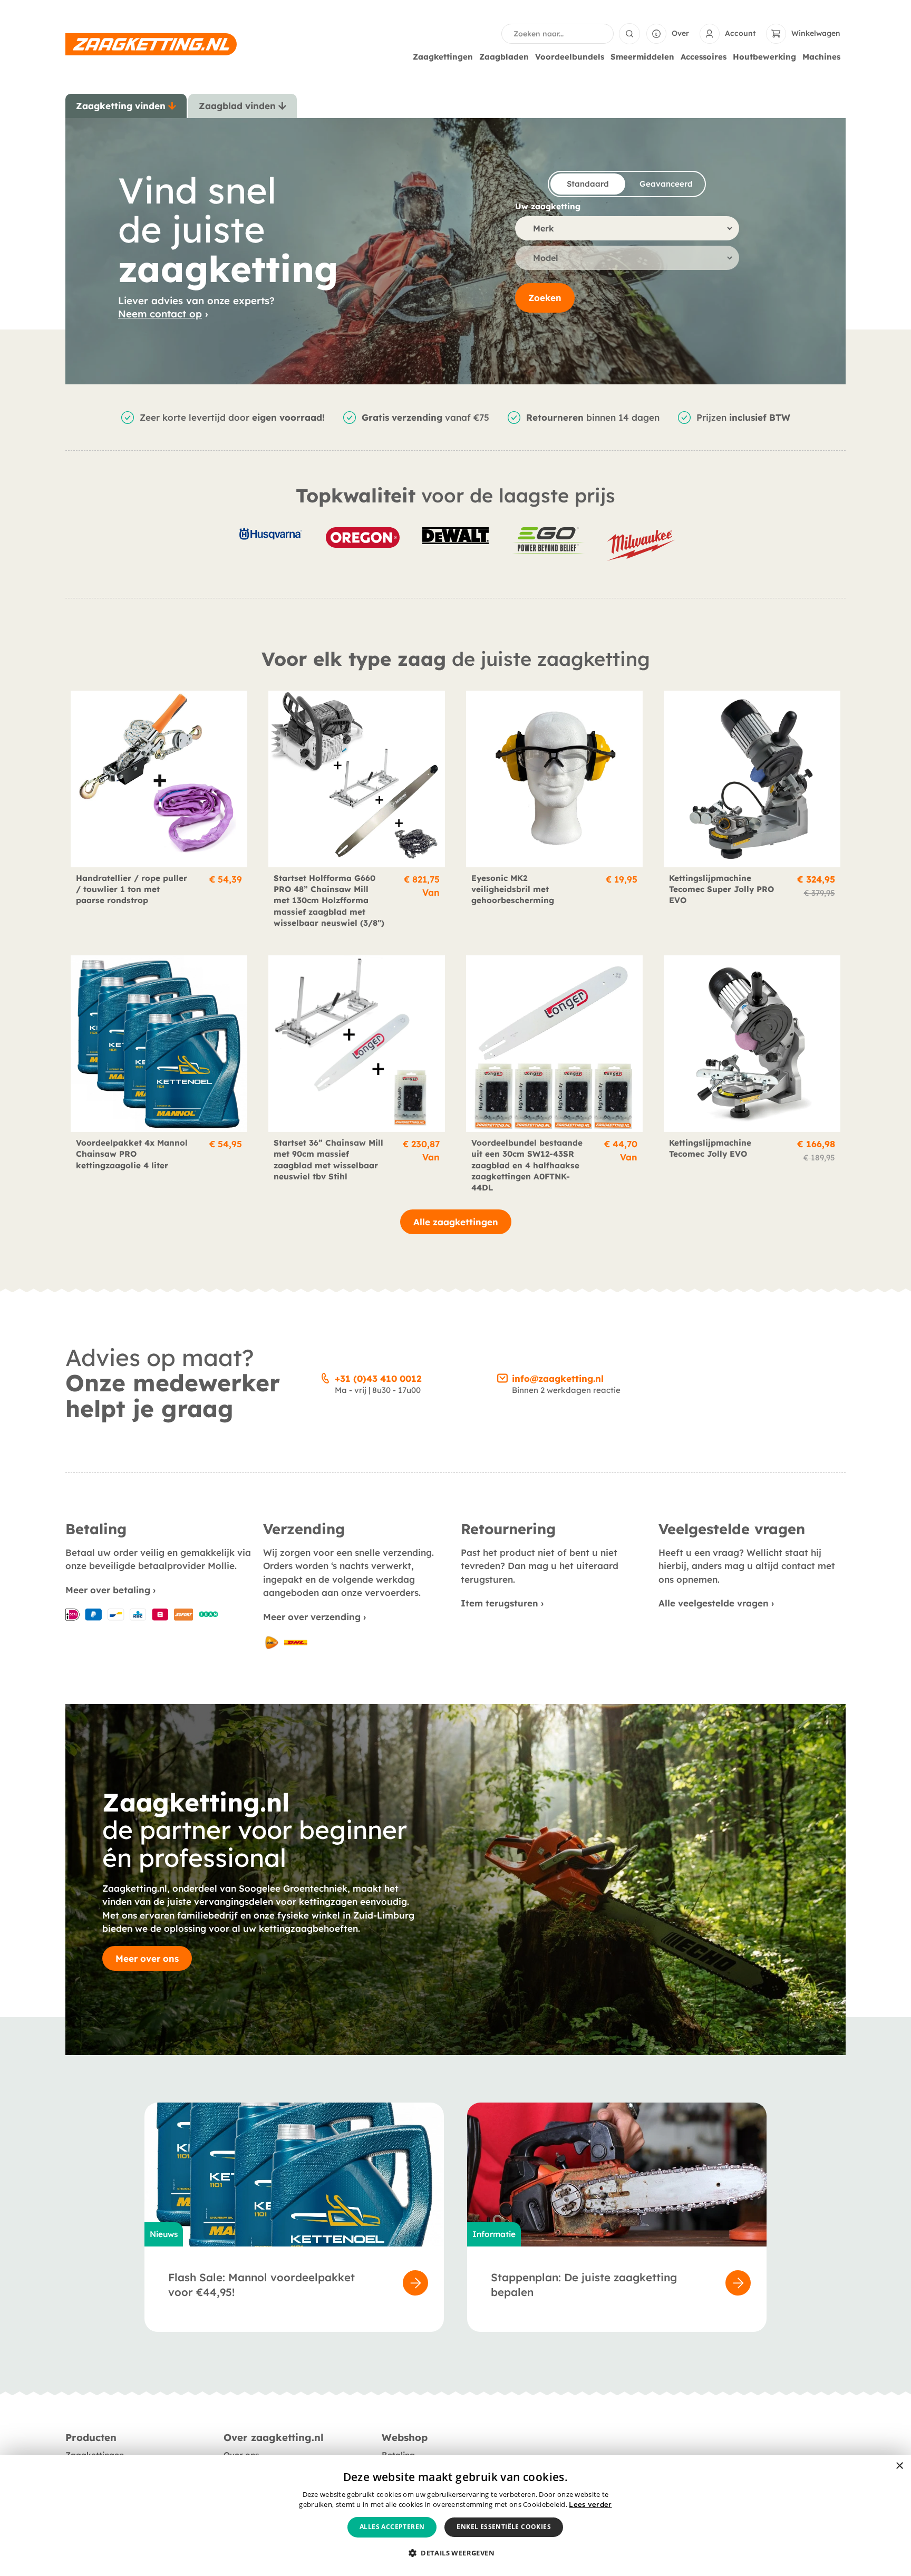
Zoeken (545, 298)
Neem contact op (160, 314)
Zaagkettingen (443, 57)
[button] (455, 2553)
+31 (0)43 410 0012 (378, 1378)
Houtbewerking (764, 57)
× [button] (899, 2466)
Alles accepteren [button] (392, 2527)
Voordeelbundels (570, 57)
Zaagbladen (504, 57)
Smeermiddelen (642, 57)
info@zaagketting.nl (558, 1378)
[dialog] (455, 2515)
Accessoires (704, 57)
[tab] (126, 106)
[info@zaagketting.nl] (502, 1377)
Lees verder (590, 2504)
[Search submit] (629, 34)
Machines (821, 57)
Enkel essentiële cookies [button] (504, 2527)
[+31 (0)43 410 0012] (325, 1377)
